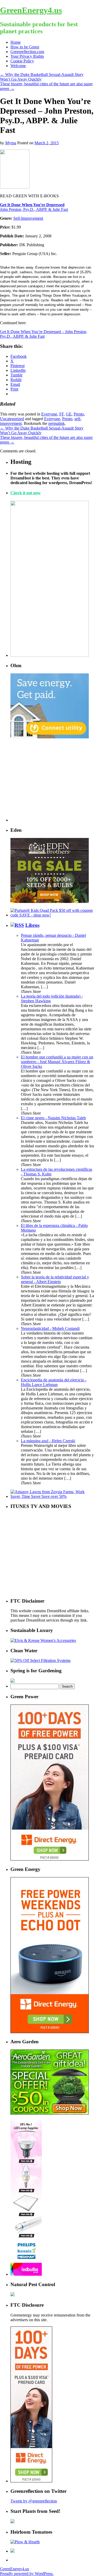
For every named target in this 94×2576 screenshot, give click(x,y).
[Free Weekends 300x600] (50, 1859)
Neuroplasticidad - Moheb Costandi (50, 1328)
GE (69, 414)
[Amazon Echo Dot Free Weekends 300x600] (50, 2032)
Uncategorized (12, 419)
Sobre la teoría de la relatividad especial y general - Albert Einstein (55, 1279)
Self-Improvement (28, 218)
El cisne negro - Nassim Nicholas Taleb (53, 1118)
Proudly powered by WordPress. (27, 2574)
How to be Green (25, 47)
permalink (57, 423)
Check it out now (26, 493)
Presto (79, 414)
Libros (32, 925)
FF (61, 414)
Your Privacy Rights (27, 56)
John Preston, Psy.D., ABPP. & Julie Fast (34, 209)
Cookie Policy (22, 61)
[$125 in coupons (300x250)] (50, 2113)
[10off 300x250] (50, 902)
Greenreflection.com (27, 52)
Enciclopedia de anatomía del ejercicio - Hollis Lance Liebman (54, 1382)
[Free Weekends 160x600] (31, 2481)
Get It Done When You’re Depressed (32, 205)
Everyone (49, 414)
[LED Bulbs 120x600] (26, 2274)
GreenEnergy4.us (31, 10)
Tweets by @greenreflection (34, 2501)
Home (16, 42)
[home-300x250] (50, 737)
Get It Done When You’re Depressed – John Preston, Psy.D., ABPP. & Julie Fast (44, 334)
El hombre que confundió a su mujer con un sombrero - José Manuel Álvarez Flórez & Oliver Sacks (57, 1062)
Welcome (18, 66)
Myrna (11, 143)
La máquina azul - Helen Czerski (48, 1441)
